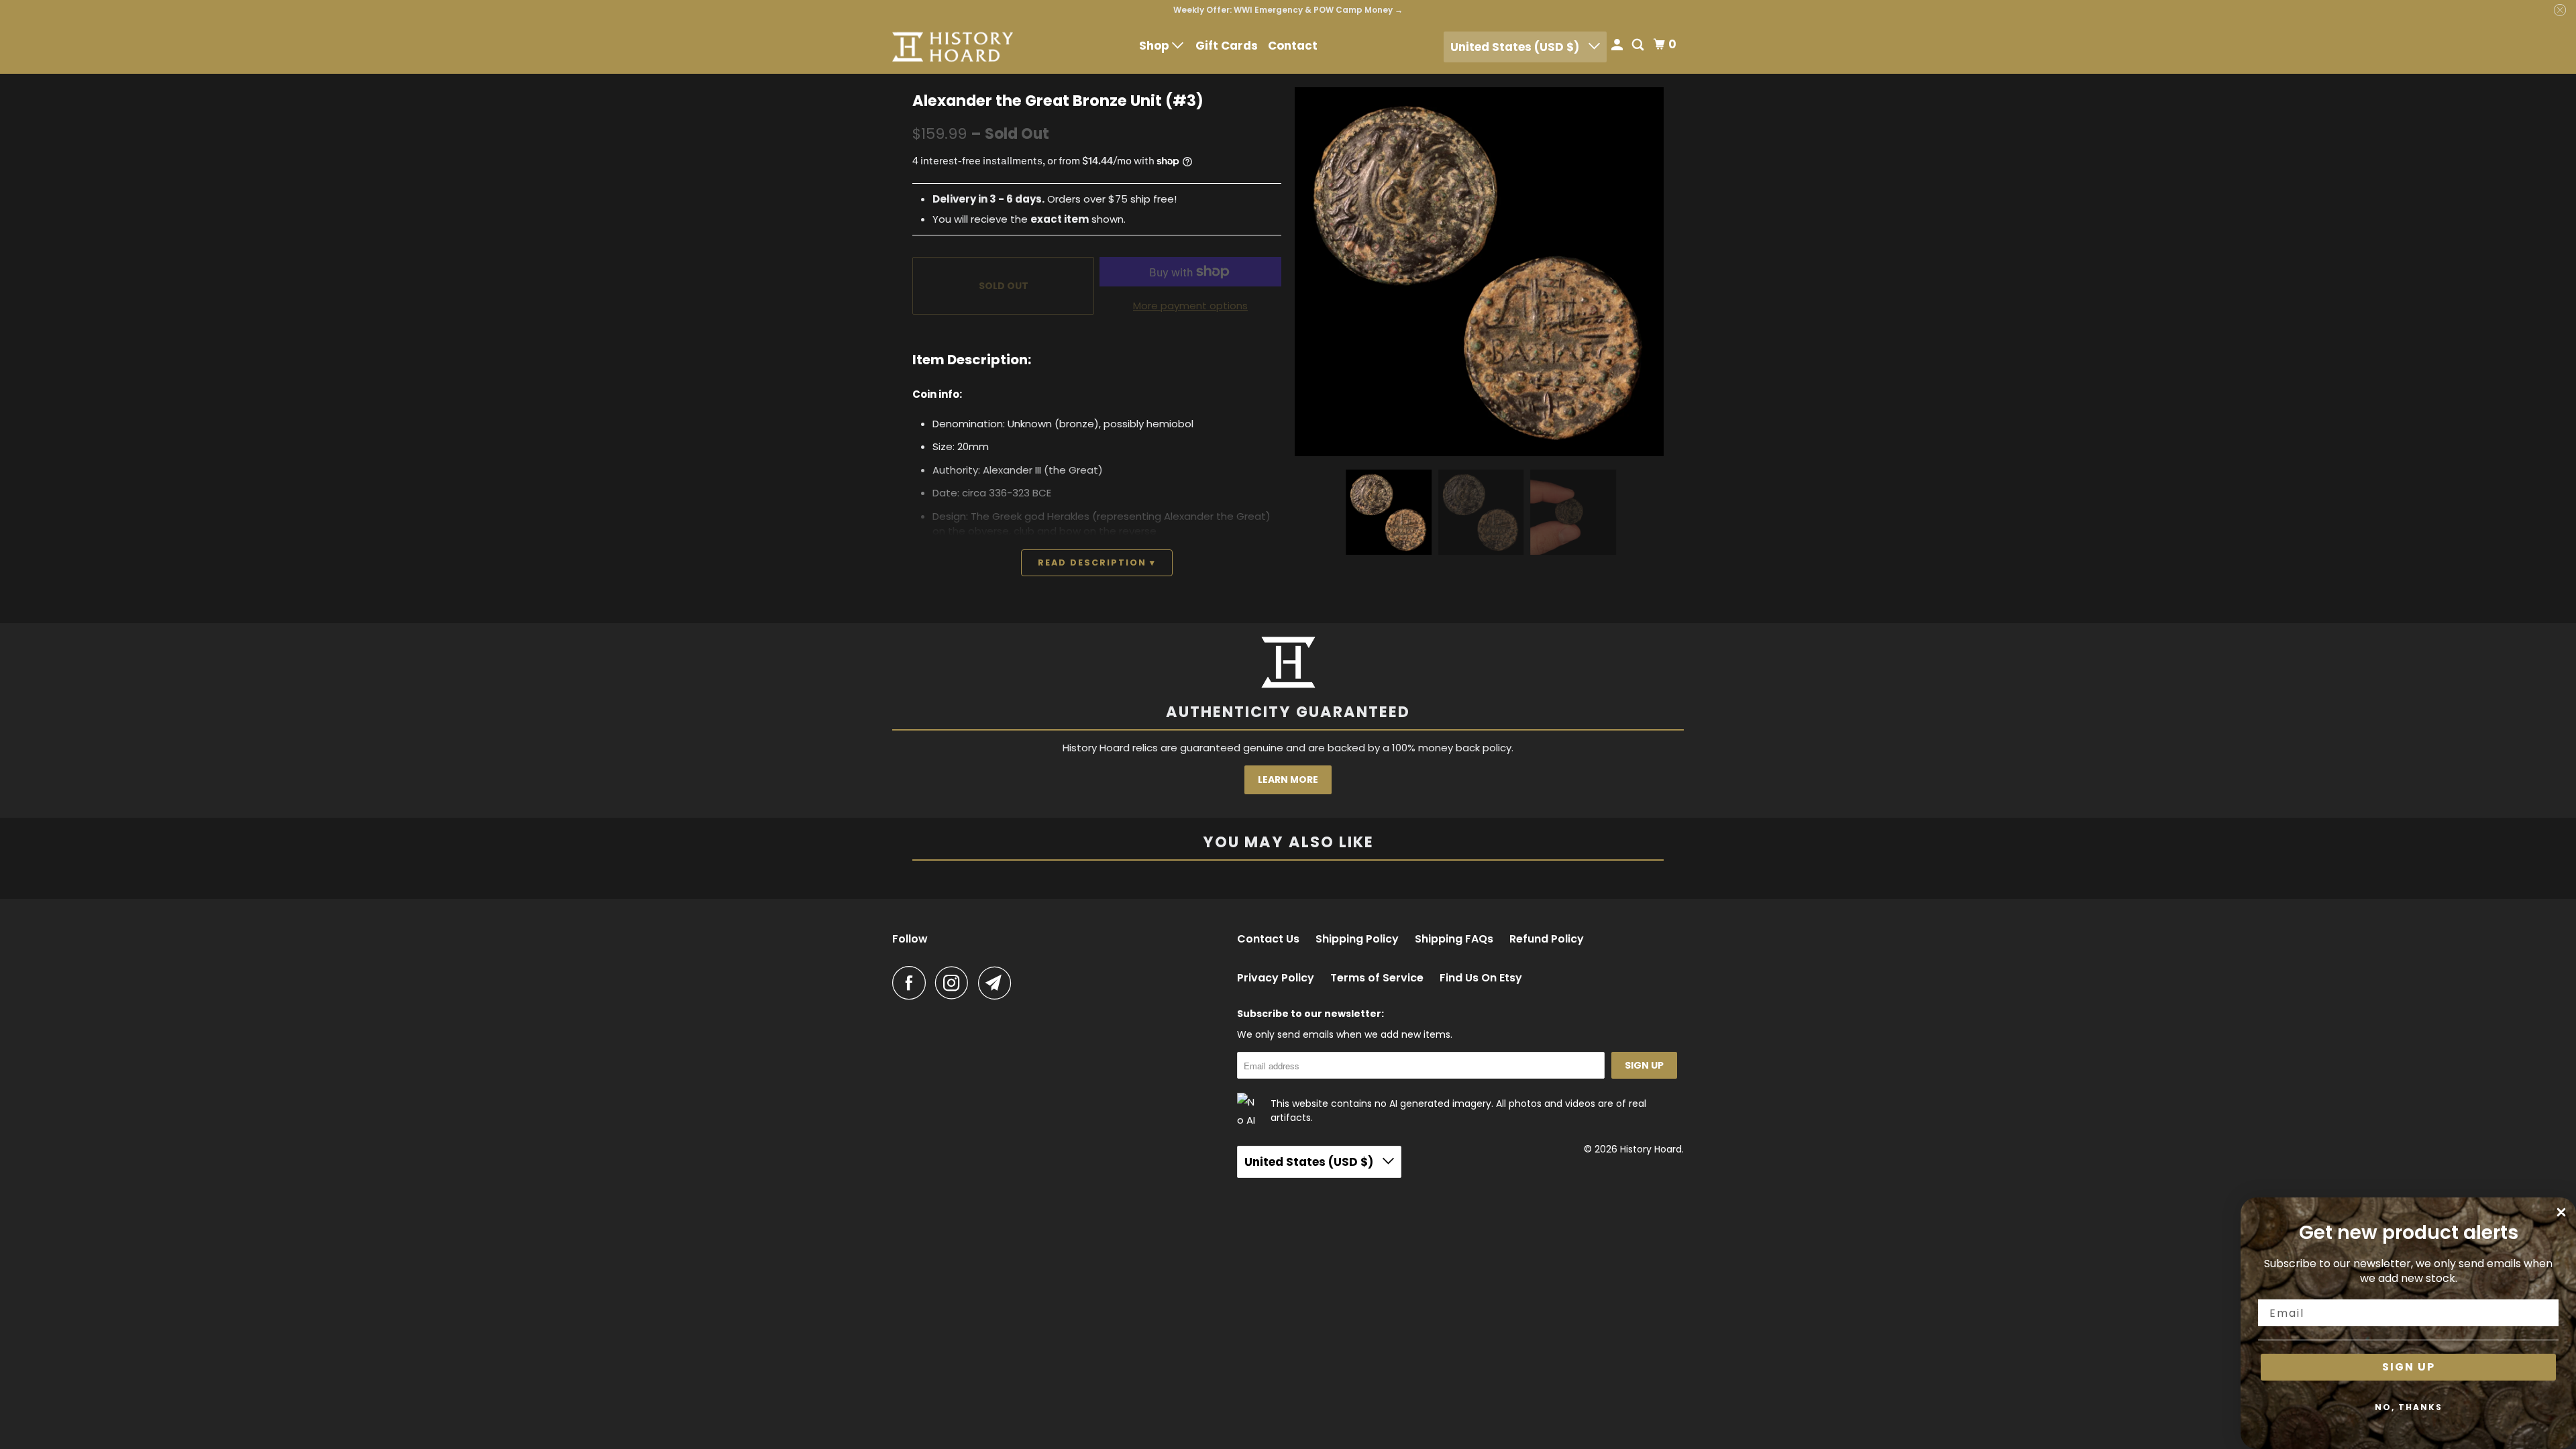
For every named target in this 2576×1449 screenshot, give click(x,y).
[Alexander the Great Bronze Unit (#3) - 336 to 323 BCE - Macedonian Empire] (1479, 272)
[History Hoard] (953, 47)
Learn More (1288, 780)
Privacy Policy (1276, 978)
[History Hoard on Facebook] (912, 983)
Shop (1156, 46)
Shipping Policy (1357, 939)
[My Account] (1618, 46)
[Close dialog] (2561, 1212)
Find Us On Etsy (1481, 978)
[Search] (1639, 46)
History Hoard (1651, 1149)
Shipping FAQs (1454, 939)
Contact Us (1268, 939)
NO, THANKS (2409, 1407)
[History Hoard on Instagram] (955, 983)
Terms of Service (1377, 978)
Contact (1293, 46)
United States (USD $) (1516, 47)
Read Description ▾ (1097, 562)
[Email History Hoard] (998, 983)
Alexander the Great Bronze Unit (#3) (1058, 101)
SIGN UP (2409, 1367)
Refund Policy (1547, 939)
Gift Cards (1227, 46)
